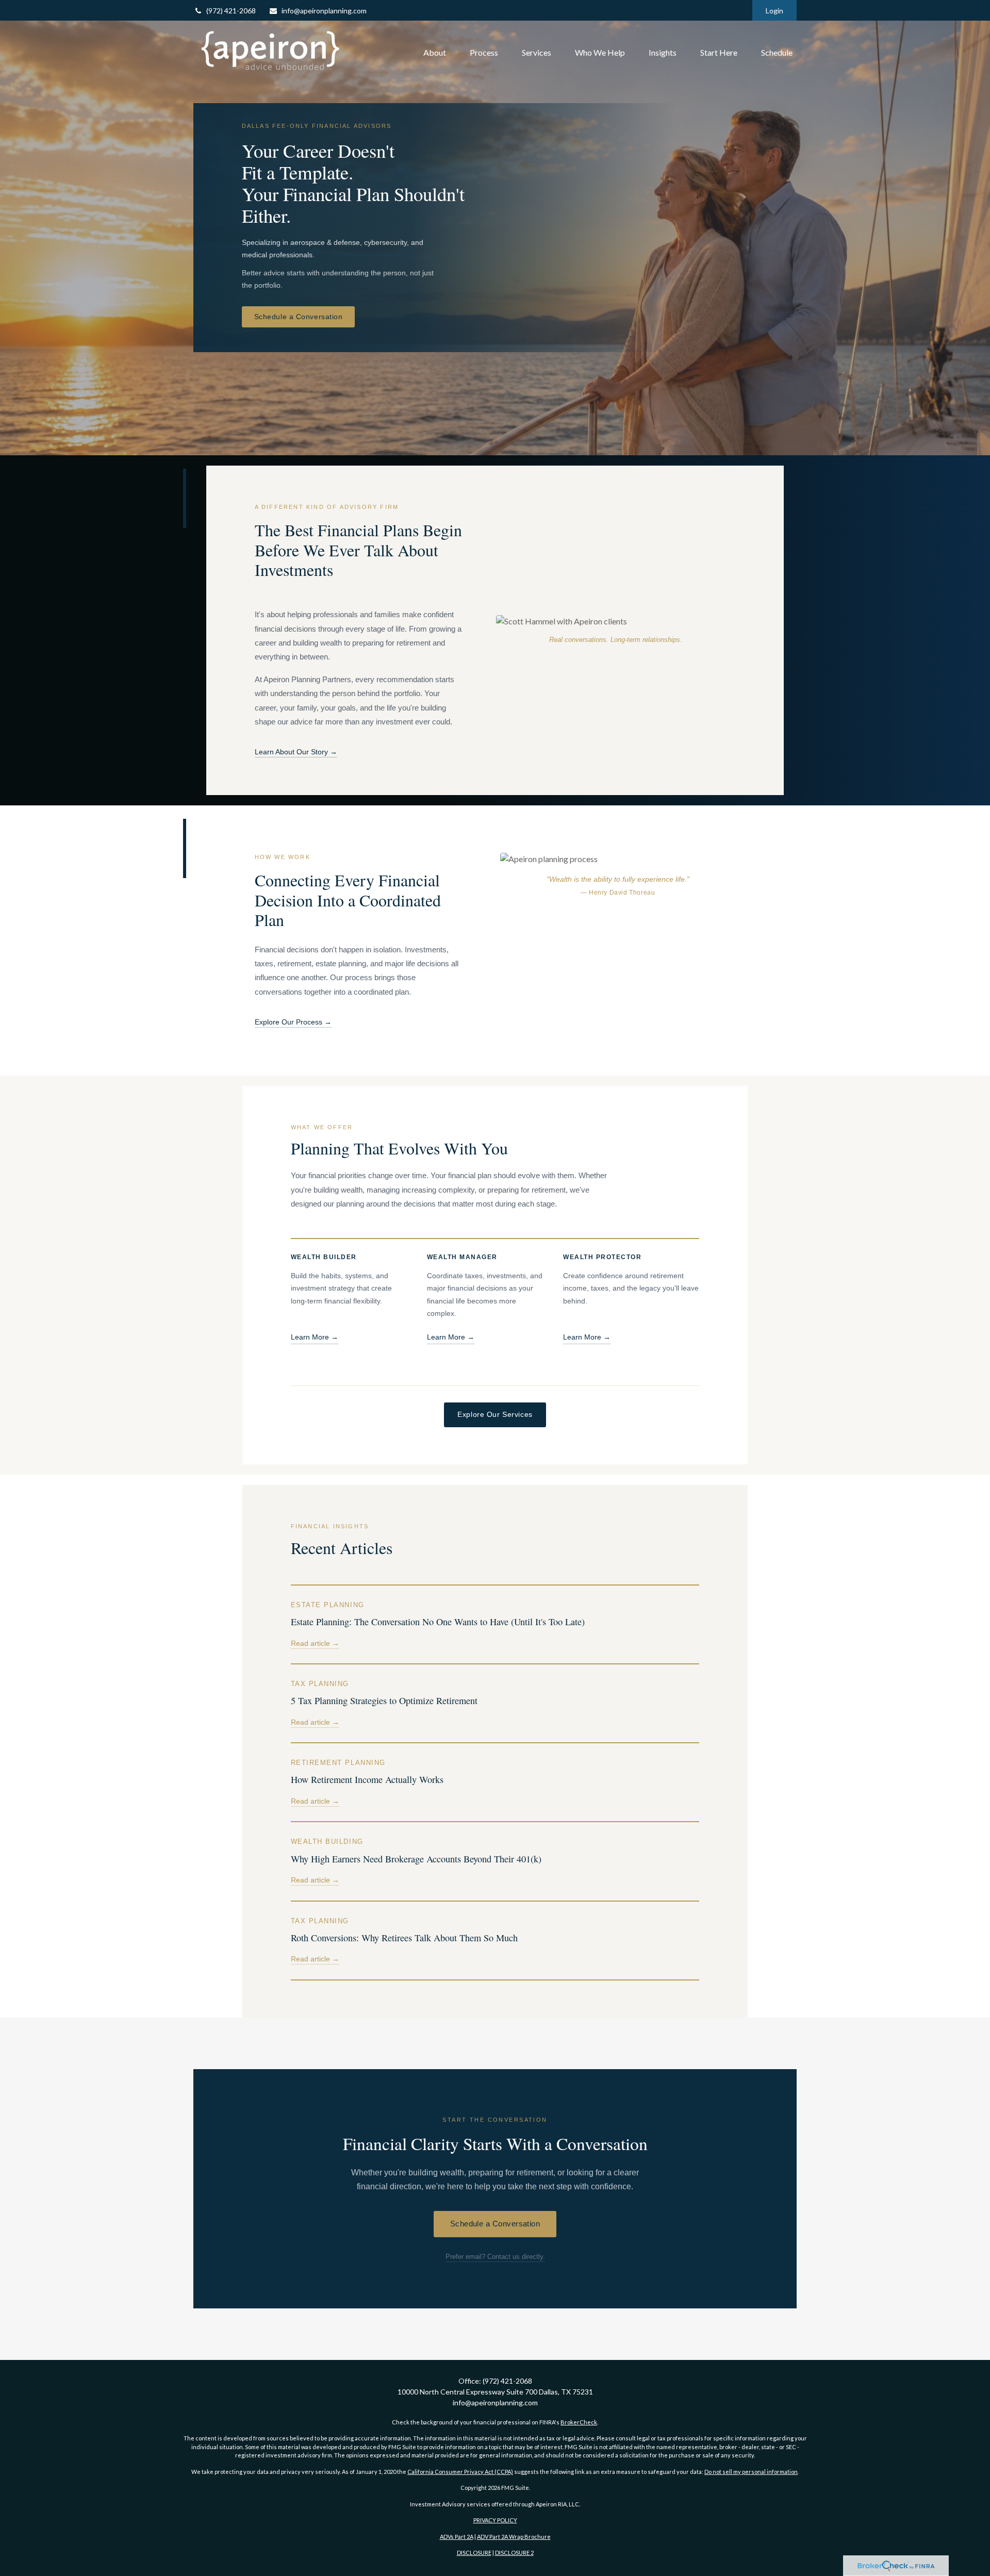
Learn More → (315, 1337)
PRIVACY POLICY (495, 2520)
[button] (435, 53)
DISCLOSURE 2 (514, 2553)
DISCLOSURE (474, 2553)
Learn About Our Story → (296, 752)
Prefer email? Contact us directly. (495, 2257)
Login (774, 11)
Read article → (315, 1644)
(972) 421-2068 (231, 11)
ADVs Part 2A (457, 2537)
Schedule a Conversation (299, 317)
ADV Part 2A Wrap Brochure (514, 2537)
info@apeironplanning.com (324, 11)
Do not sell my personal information (751, 2472)
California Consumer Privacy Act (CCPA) (460, 2472)
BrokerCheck (579, 2422)
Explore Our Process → (293, 1022)
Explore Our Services (495, 1414)
